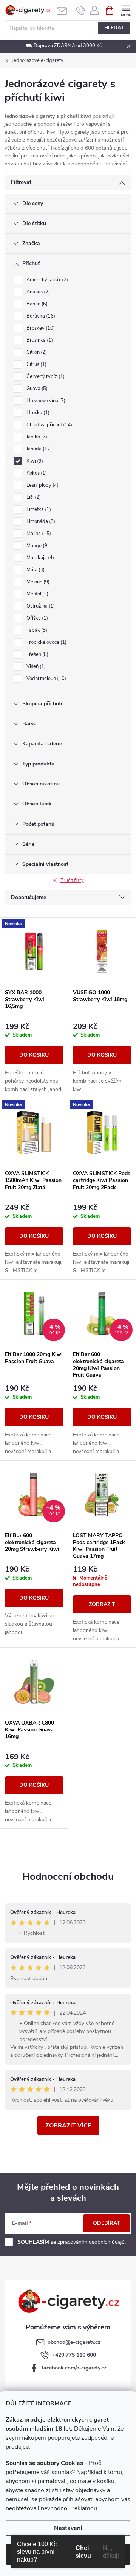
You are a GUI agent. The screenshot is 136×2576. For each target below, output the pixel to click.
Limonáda (40, 521)
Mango (37, 546)
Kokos (36, 473)
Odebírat (107, 2223)
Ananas (37, 292)
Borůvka (40, 316)
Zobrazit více (68, 2126)
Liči (33, 497)
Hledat (114, 28)
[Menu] (126, 10)
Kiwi (34, 461)
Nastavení (68, 2528)
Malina (38, 534)
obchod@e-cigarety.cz (74, 2342)
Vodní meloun (46, 679)
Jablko (36, 437)
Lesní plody (42, 485)
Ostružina (40, 606)
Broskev (40, 328)
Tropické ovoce (46, 642)
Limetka (38, 509)
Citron (36, 352)
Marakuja (39, 558)
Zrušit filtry (72, 881)
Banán (36, 304)
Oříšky (36, 618)
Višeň (35, 666)
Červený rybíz (45, 376)
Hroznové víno (45, 401)
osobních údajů (107, 2242)
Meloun (37, 582)
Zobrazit (102, 1604)
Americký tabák (46, 280)
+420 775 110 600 (74, 2355)
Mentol (37, 594)
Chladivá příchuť (49, 425)
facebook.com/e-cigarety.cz (74, 2368)
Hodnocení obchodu (68, 1876)
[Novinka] (34, 952)
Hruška (37, 413)
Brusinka (39, 340)
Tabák (36, 630)
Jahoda (38, 449)
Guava (36, 389)
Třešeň (37, 654)
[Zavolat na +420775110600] (81, 11)
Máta (35, 570)
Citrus (36, 364)
